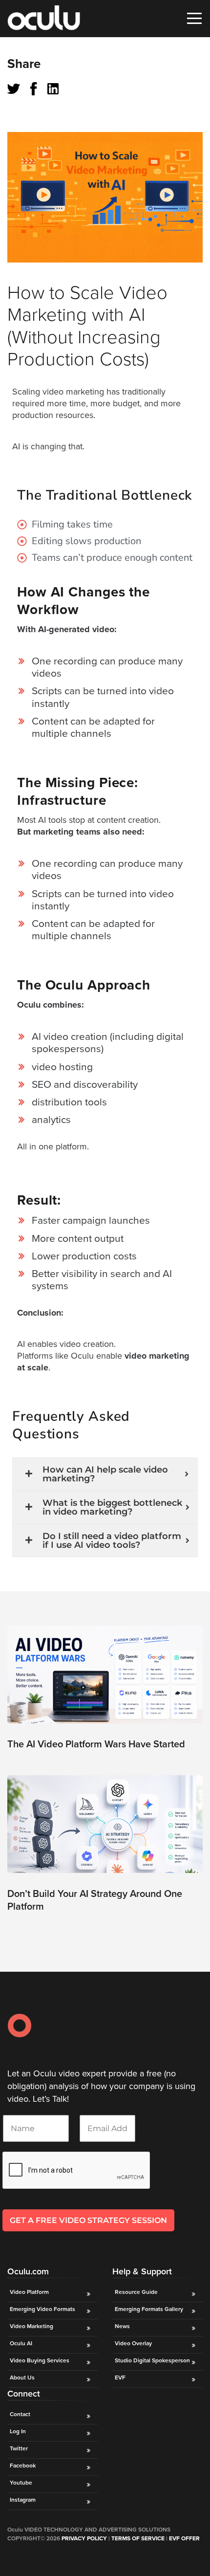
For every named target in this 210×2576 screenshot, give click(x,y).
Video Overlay (134, 2343)
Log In (18, 2431)
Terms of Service (138, 2538)
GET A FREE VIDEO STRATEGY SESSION (88, 2220)
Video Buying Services (40, 2360)
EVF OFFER (184, 2538)
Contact (20, 2414)
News (122, 2326)
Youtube (21, 2483)
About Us (22, 2378)
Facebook (23, 2466)
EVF (120, 2378)
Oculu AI (21, 2343)
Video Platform (29, 2292)
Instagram (23, 2500)
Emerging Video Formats (42, 2309)
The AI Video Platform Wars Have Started (96, 1744)
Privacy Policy (84, 2538)
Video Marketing (31, 2326)
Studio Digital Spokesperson (152, 2360)
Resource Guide (136, 2292)
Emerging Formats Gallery (149, 2309)
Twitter (19, 2448)
